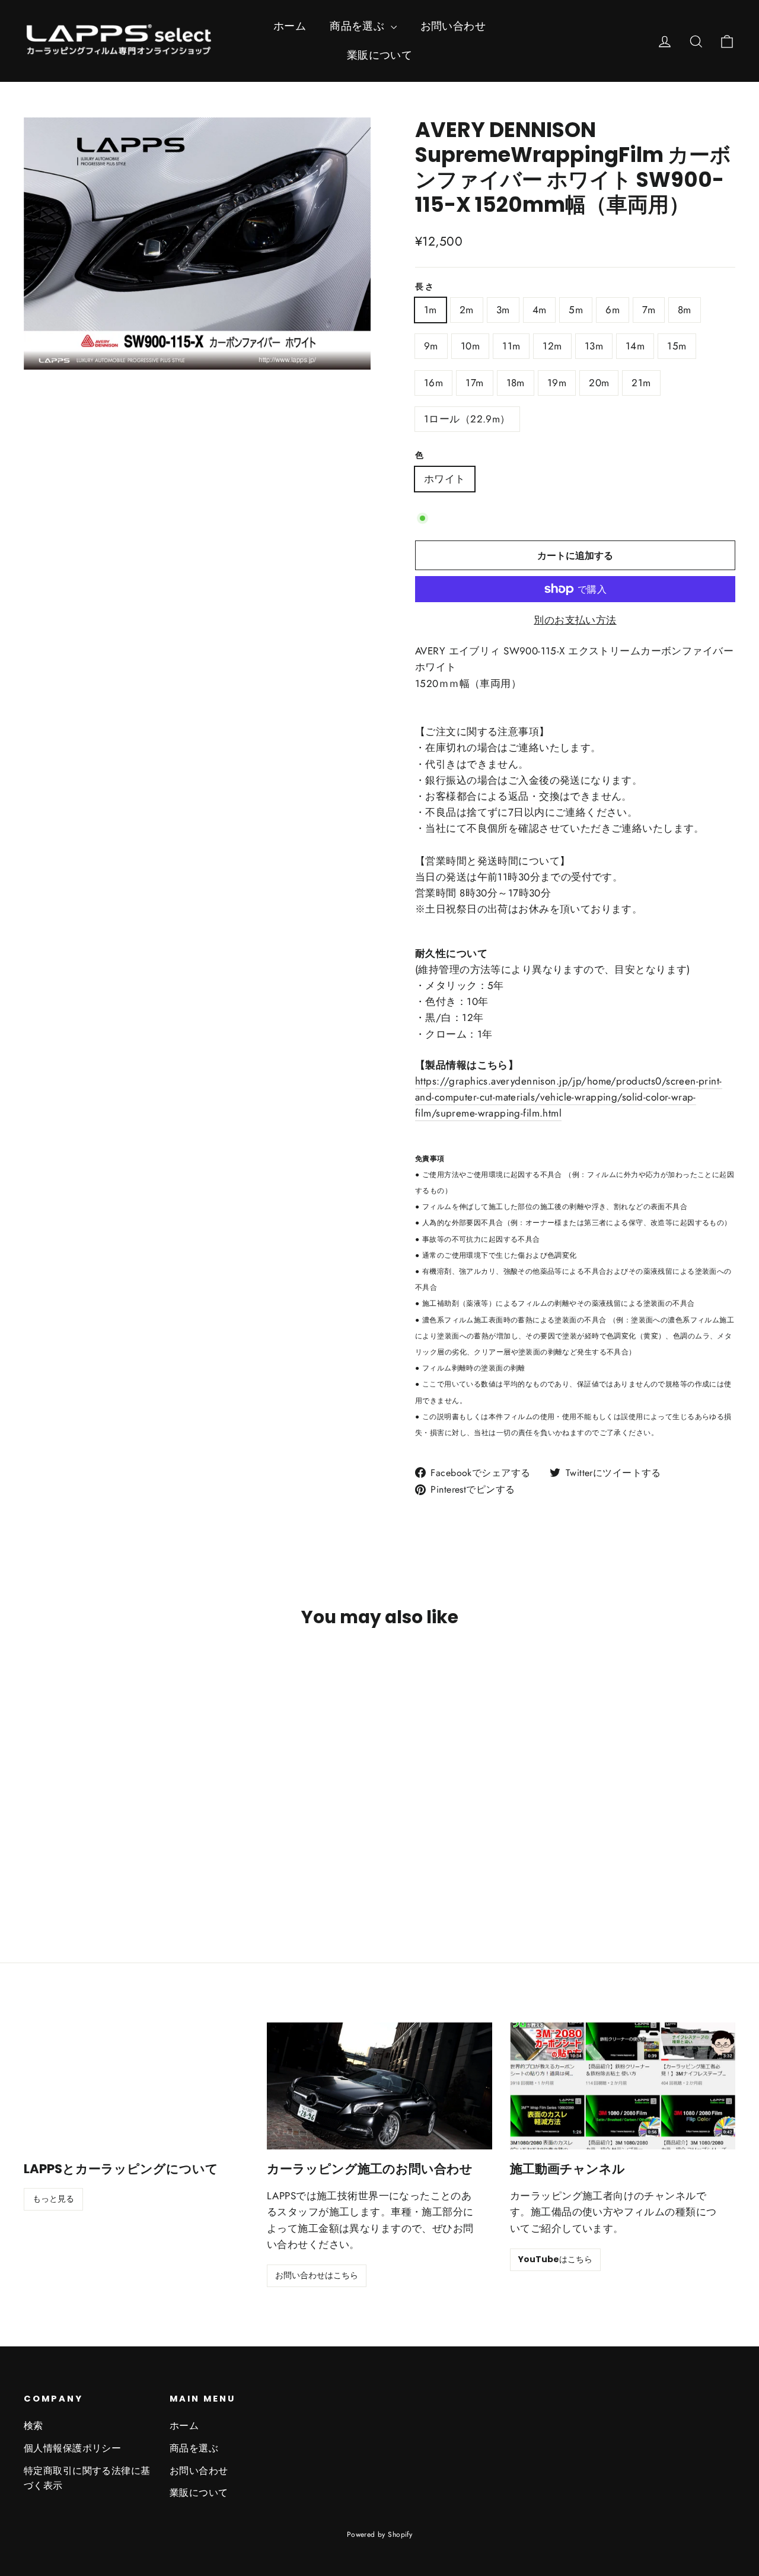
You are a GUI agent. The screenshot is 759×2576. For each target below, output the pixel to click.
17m (474, 383)
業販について (380, 55)
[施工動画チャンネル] (623, 2086)
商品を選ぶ (359, 26)
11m (511, 346)
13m (594, 346)
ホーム (290, 26)
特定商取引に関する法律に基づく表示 (87, 2478)
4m (540, 310)
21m (641, 383)
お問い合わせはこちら (317, 2275)
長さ (425, 287)
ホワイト (445, 479)
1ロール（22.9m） (467, 419)
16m (433, 383)
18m (516, 383)
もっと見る (53, 2199)
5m (576, 310)
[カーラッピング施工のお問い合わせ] (379, 2086)
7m (649, 310)
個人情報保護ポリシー (72, 2448)
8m (685, 310)
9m (431, 346)
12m (552, 346)
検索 (34, 2426)
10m (470, 346)
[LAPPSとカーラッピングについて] (136, 2086)
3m (503, 310)
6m (613, 310)
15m (677, 346)
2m (467, 310)
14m (635, 346)
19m (557, 383)
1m (430, 310)
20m (599, 383)
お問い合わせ (453, 26)
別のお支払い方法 (575, 620)
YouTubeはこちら (555, 2259)
